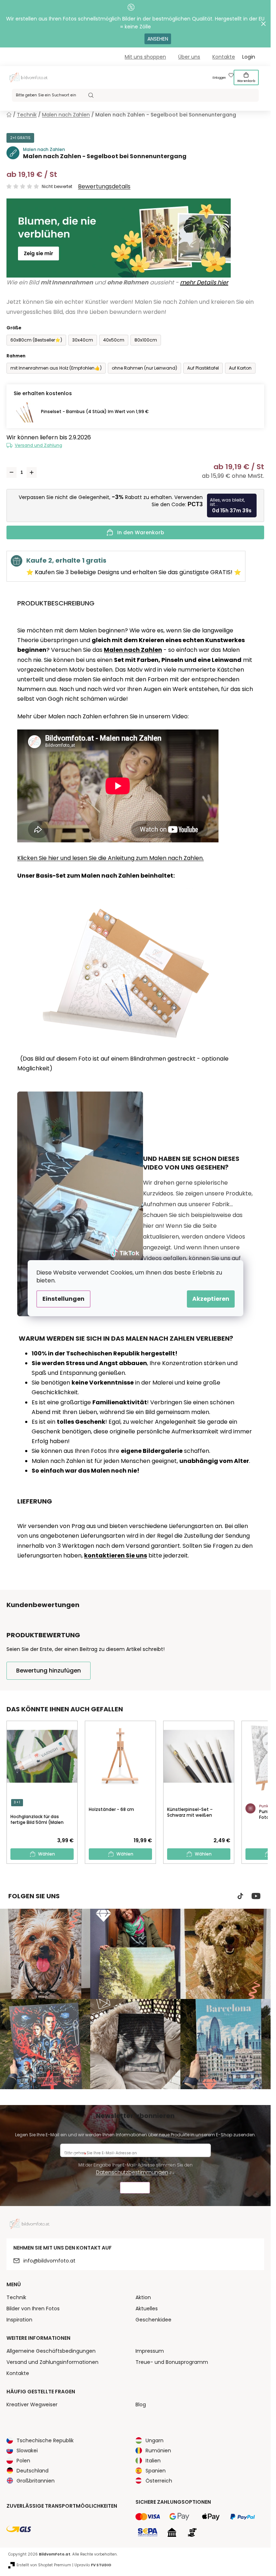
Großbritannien (36, 2481)
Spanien (156, 2471)
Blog (141, 2405)
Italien (153, 2461)
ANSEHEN (158, 39)
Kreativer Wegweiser (32, 2405)
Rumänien (158, 2451)
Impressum (150, 2351)
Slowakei (27, 2451)
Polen (23, 2461)
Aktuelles (147, 2309)
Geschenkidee (153, 2320)
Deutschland (33, 2471)
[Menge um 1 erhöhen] (32, 472)
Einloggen (219, 78)
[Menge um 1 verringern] (11, 472)
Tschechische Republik (45, 2440)
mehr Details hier (204, 282)
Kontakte (224, 57)
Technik (16, 2297)
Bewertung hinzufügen (49, 1671)
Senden (135, 2189)
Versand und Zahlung (38, 445)
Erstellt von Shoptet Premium (44, 2565)
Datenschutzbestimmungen (132, 2172)
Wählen (47, 1854)
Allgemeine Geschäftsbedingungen (51, 2351)
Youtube (256, 1896)
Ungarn (155, 2440)
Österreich (159, 2481)
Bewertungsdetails (104, 187)
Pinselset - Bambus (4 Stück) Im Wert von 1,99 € (95, 411)
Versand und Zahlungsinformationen (52, 2362)
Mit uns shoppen (145, 57)
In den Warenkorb (141, 532)
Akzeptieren (211, 1299)
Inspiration (19, 2320)
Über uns (189, 57)
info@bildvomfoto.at (49, 2261)
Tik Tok (240, 1896)
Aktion (143, 2297)
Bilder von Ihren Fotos (33, 2309)
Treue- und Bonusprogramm (172, 2362)
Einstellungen (63, 1299)
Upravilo (93, 2565)
